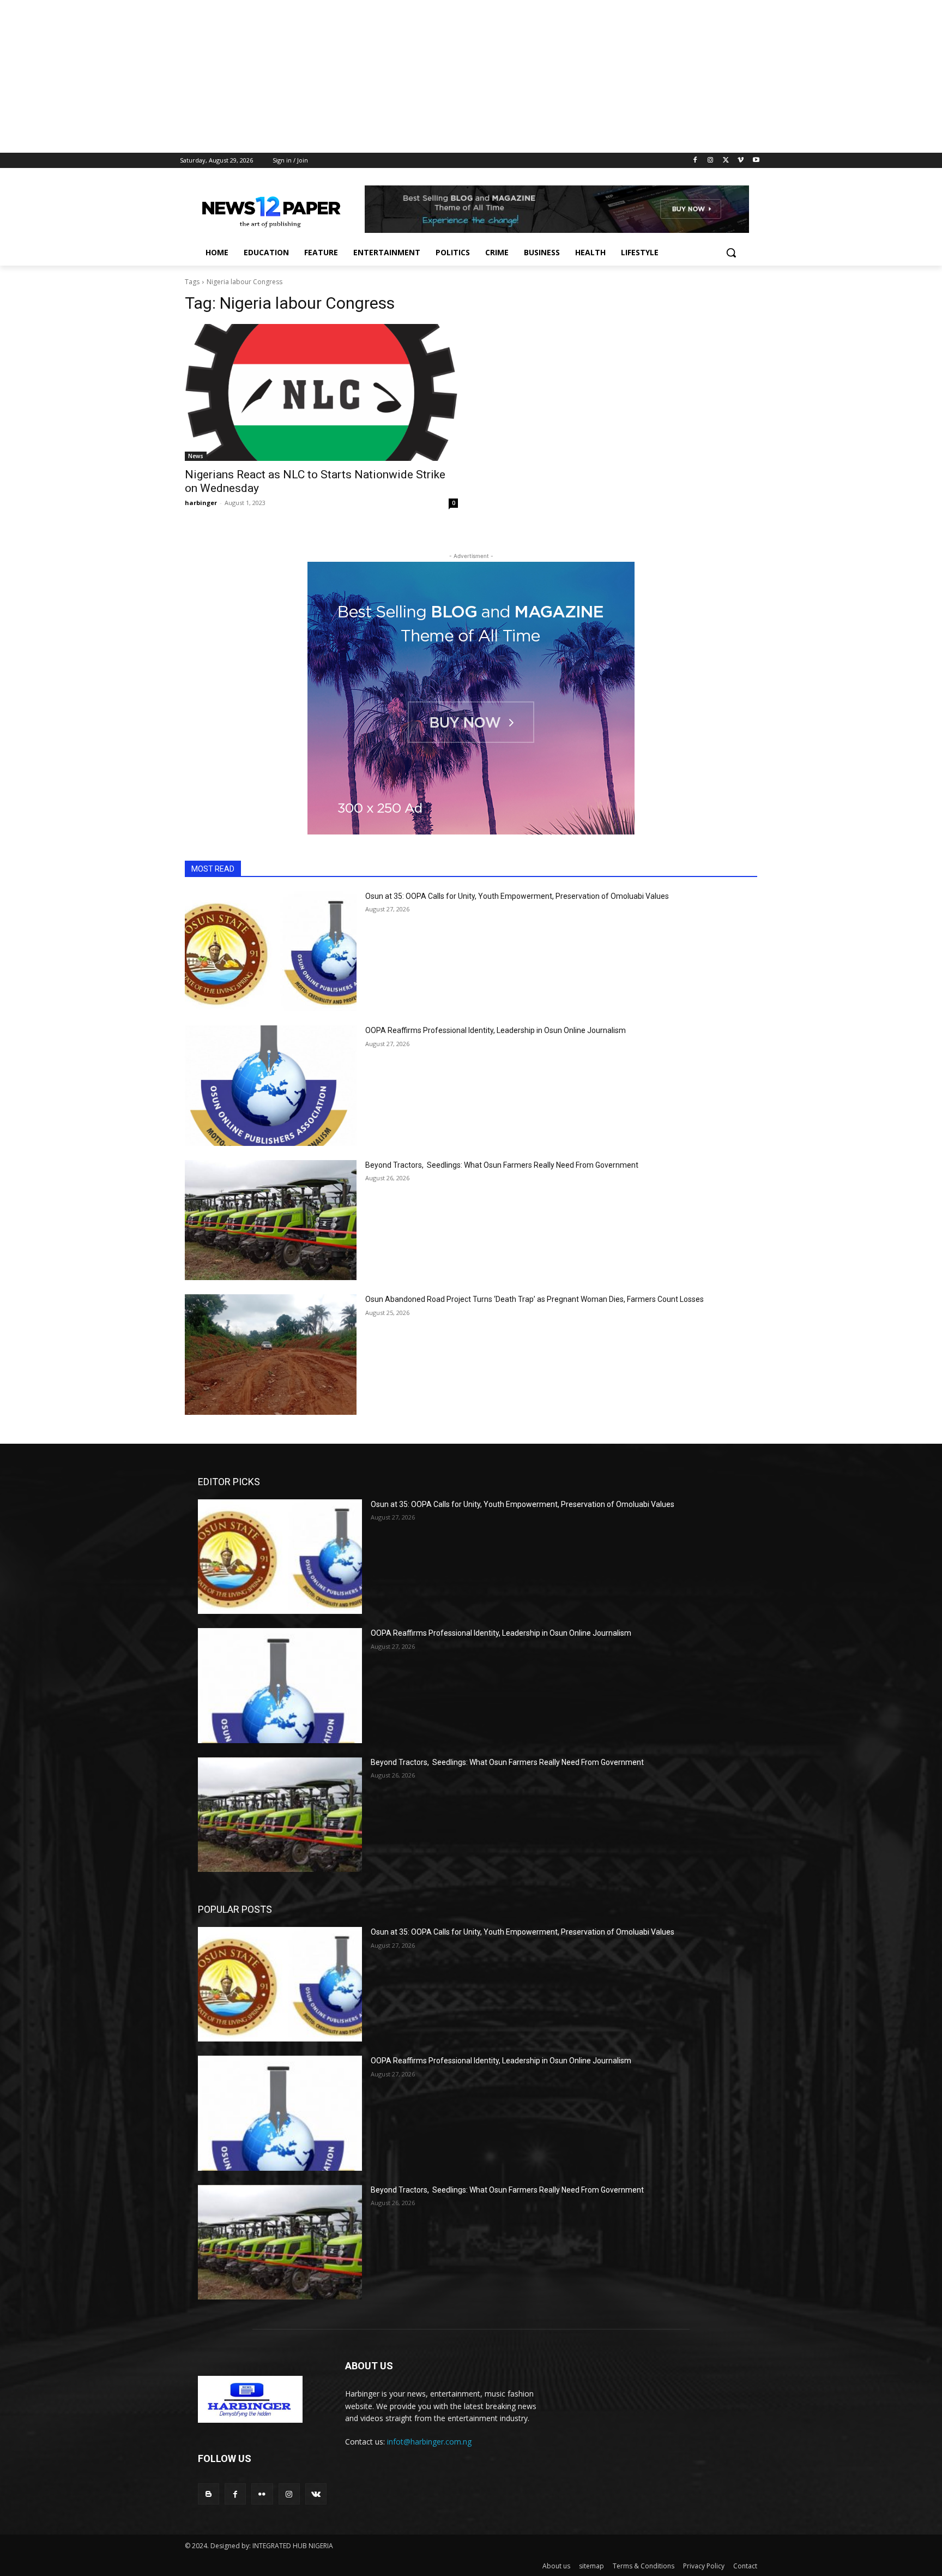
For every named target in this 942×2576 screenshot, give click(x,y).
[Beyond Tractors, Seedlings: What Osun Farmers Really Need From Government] (271, 1220)
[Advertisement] (327, 76)
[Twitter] (726, 161)
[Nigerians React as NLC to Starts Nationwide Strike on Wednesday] (321, 392)
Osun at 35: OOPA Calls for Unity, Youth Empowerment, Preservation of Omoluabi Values (517, 896)
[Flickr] (262, 2494)
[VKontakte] (316, 2494)
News (196, 456)
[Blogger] (209, 2494)
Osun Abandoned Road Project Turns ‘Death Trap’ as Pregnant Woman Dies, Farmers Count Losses (535, 1299)
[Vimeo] (741, 161)
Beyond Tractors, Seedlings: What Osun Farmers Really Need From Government (502, 1165)
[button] (731, 253)
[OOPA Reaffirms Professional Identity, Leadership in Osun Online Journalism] (271, 1086)
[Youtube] (756, 161)
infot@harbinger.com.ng (429, 2442)
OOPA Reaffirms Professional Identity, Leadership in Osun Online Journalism (496, 1030)
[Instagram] (711, 161)
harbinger (201, 503)
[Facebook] (695, 161)
